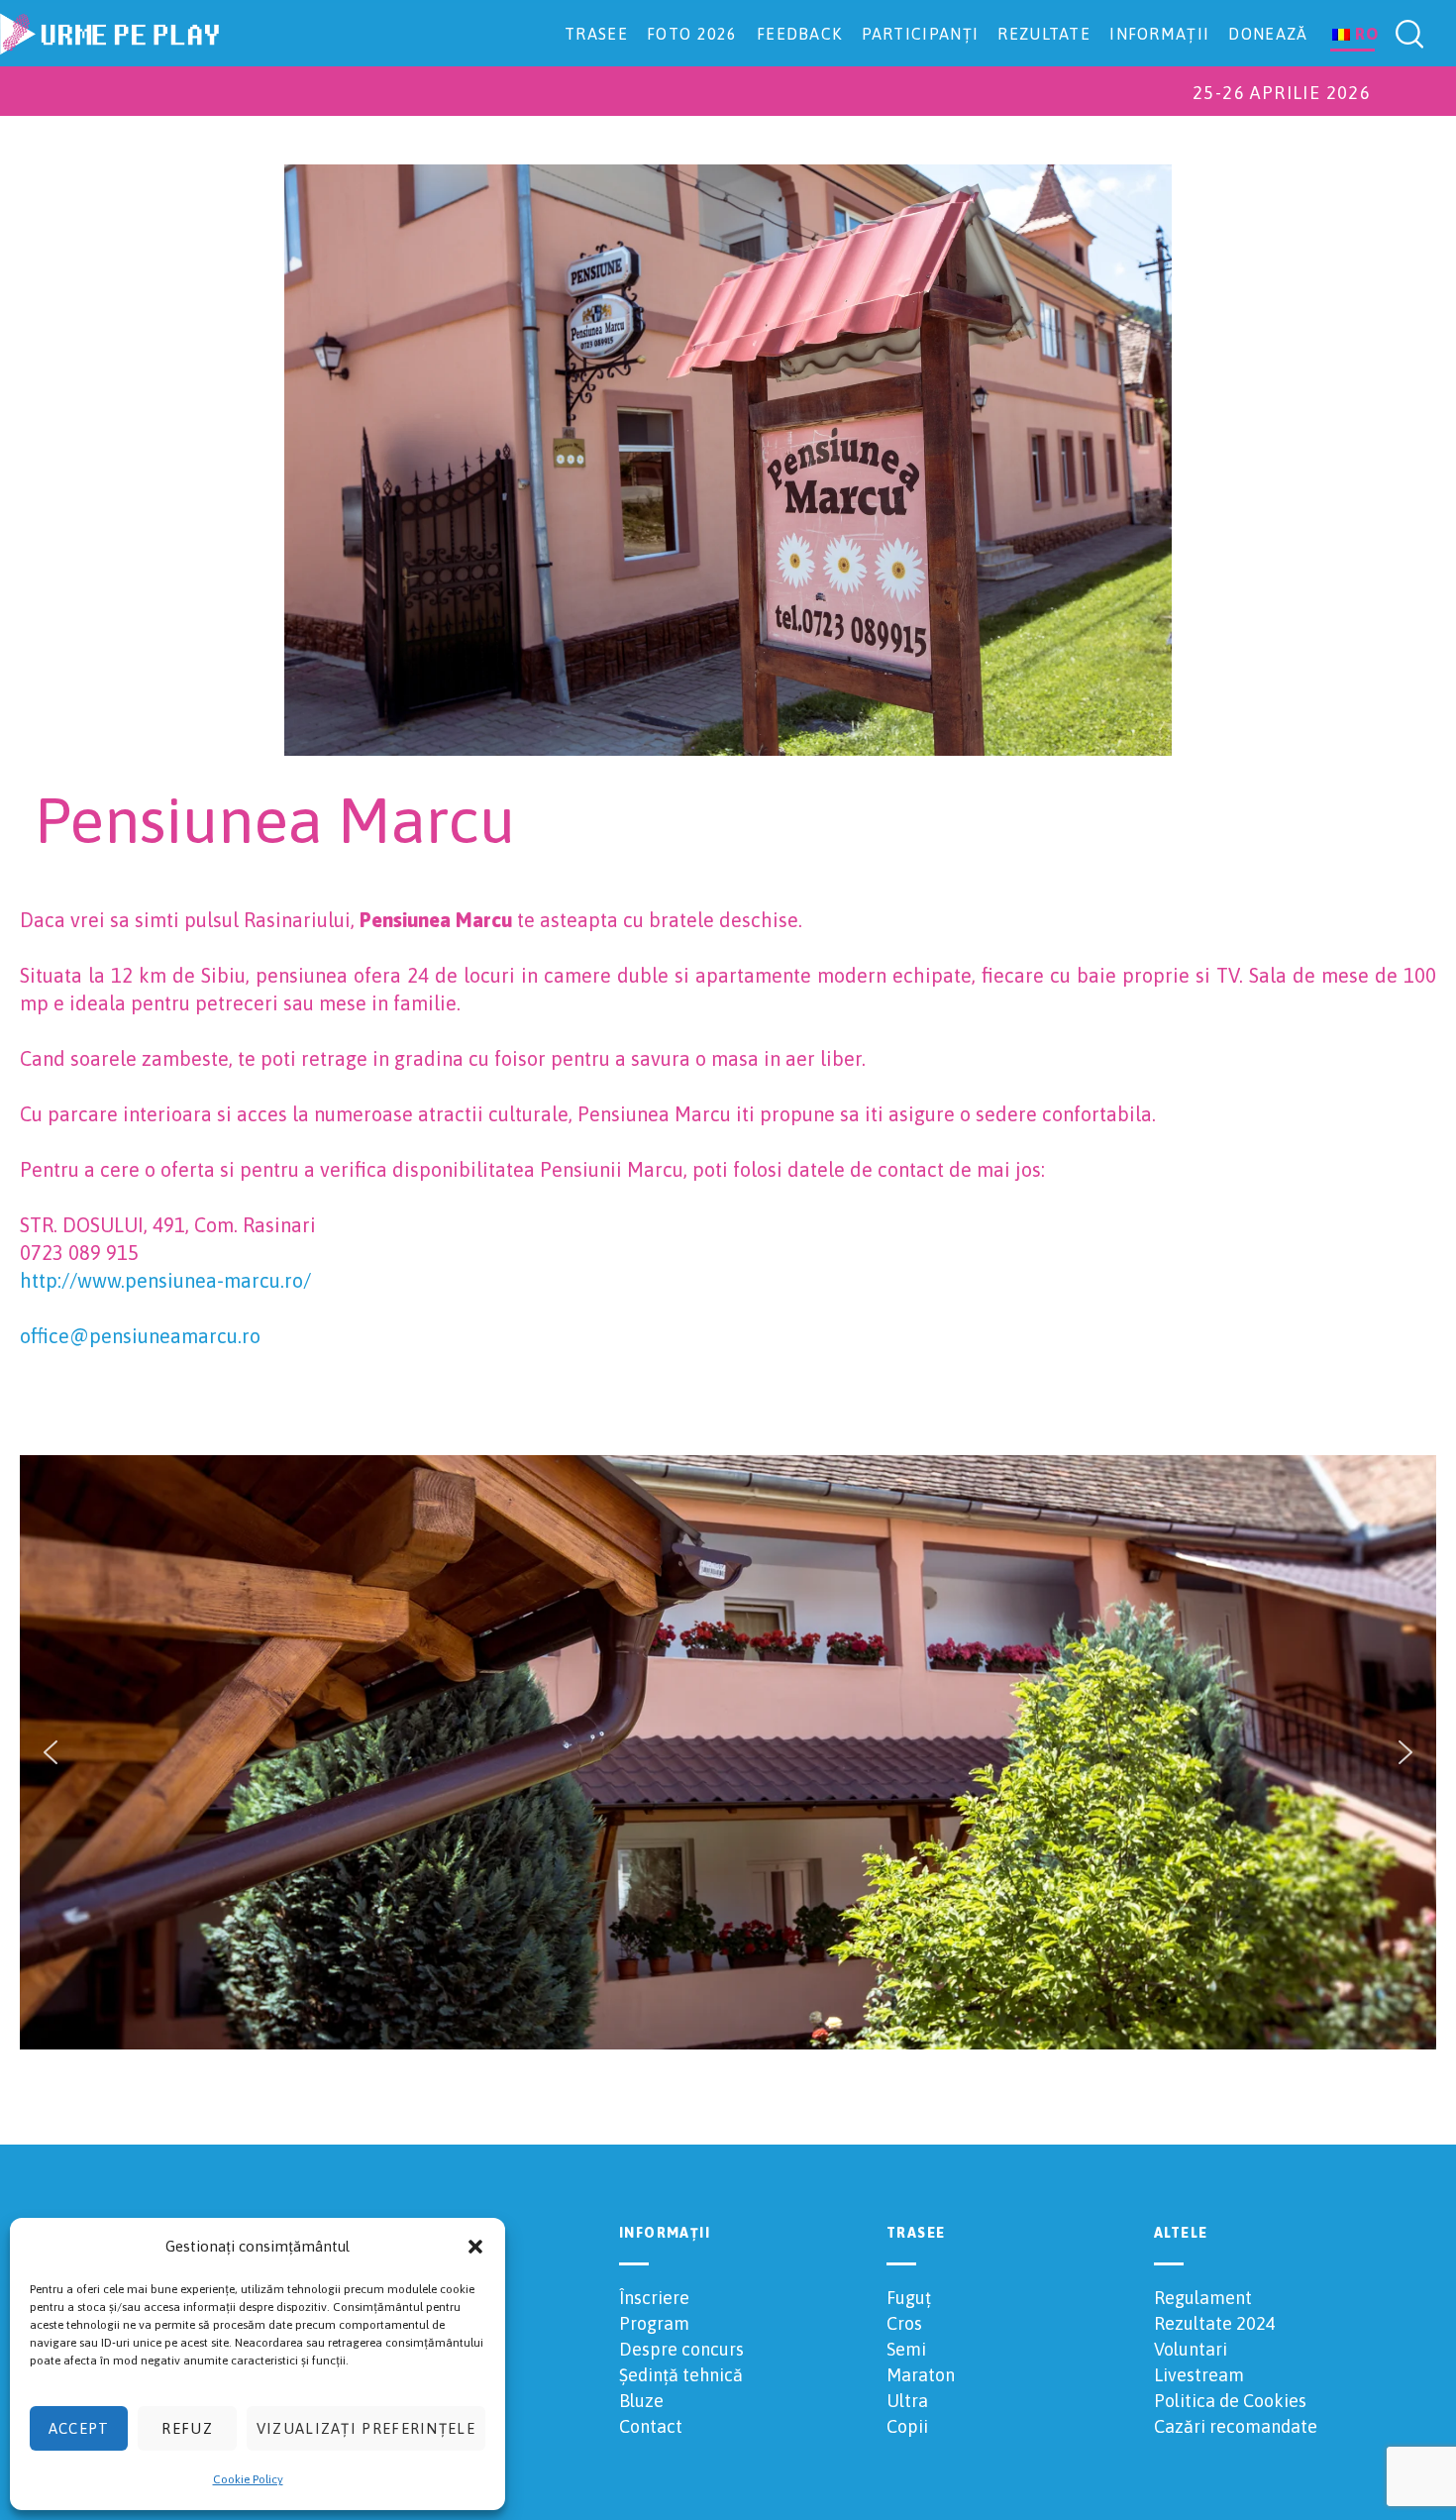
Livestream (1199, 2375)
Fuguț (909, 2298)
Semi (906, 2349)
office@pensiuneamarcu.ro (140, 1336)
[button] (475, 2247)
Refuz (187, 2428)
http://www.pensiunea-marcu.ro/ (165, 1280)
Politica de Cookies (1230, 2401)
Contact (651, 2426)
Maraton (921, 2375)
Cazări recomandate (1236, 2426)
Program (654, 2323)
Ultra (907, 2401)
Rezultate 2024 (1215, 2323)
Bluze (641, 2401)
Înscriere (654, 2298)
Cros (904, 2323)
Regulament (1203, 2298)
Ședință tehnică (681, 2375)
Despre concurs (681, 2349)
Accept (79, 2428)
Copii (907, 2426)
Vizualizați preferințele (366, 2428)
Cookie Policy (248, 2479)
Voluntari (1191, 2349)
